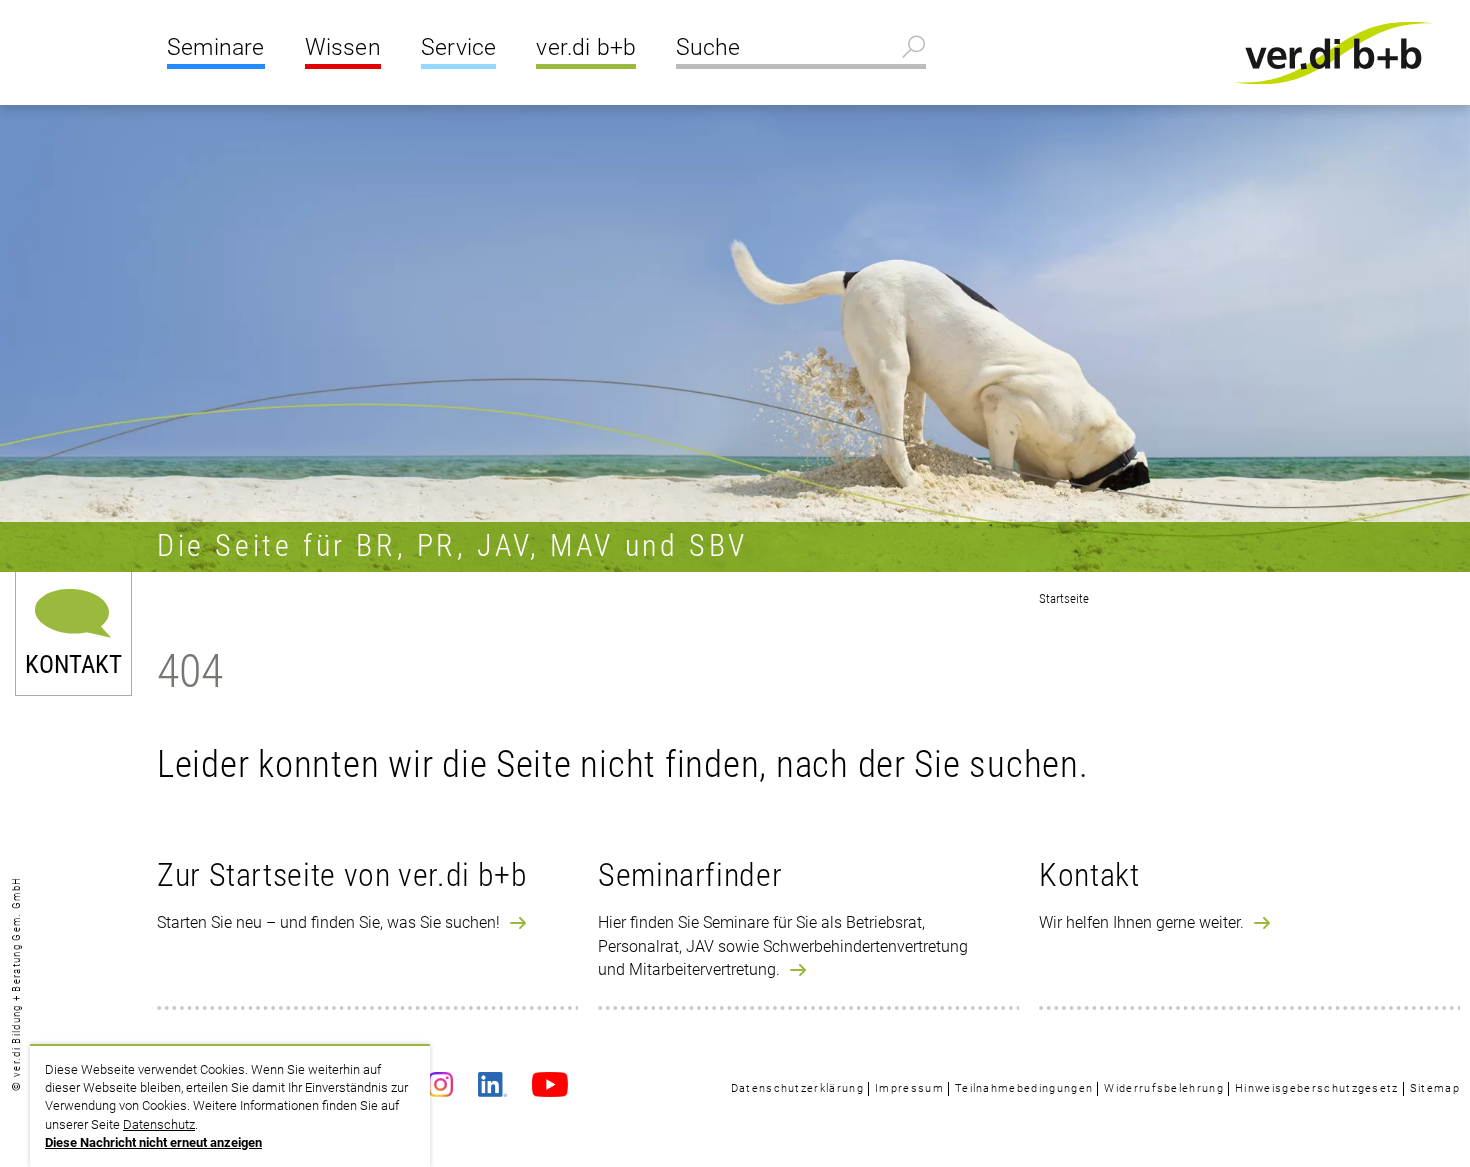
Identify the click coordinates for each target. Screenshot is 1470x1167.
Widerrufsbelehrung (1164, 1088)
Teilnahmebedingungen (1024, 1088)
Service (458, 47)
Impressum (909, 1088)
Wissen (343, 47)
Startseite (1064, 598)
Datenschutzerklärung (797, 1088)
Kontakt (73, 661)
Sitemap (1435, 1088)
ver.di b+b (586, 47)
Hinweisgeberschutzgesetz (1317, 1088)
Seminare (216, 47)
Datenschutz (159, 1124)
